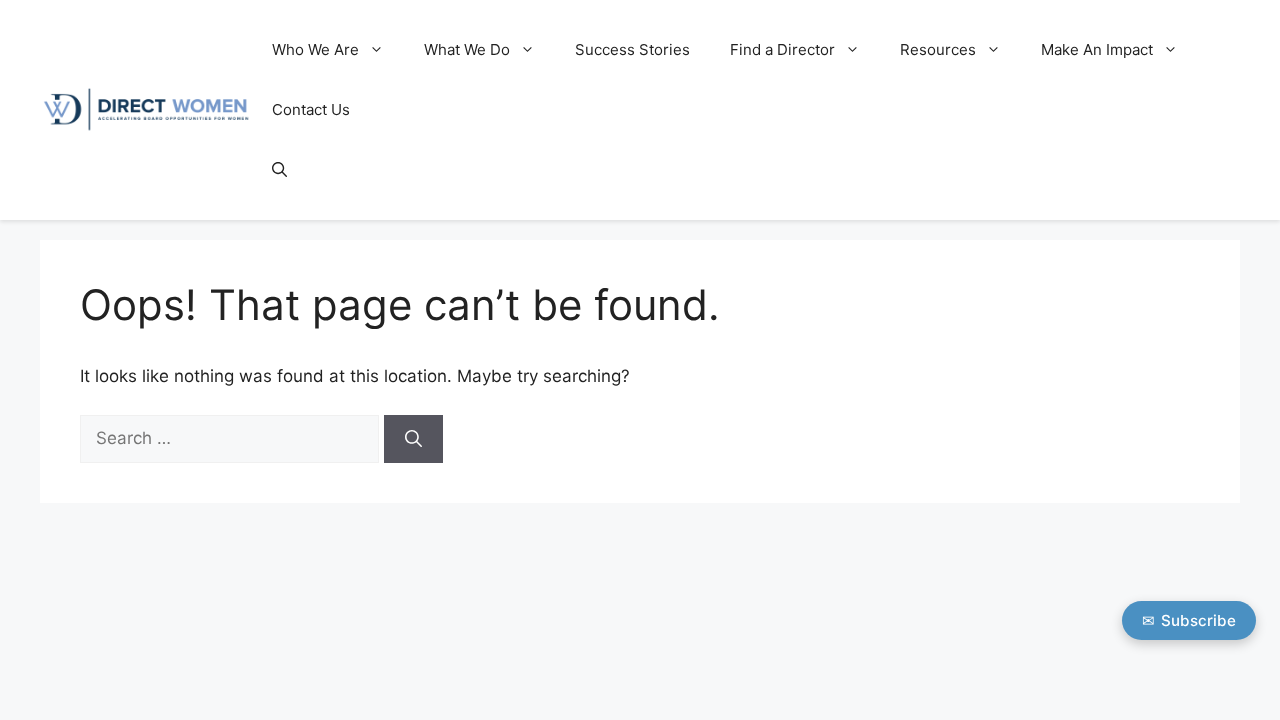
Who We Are (315, 49)
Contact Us (311, 109)
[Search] (413, 439)
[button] (279, 170)
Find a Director (782, 49)
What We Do (467, 49)
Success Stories (632, 49)
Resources (938, 49)
